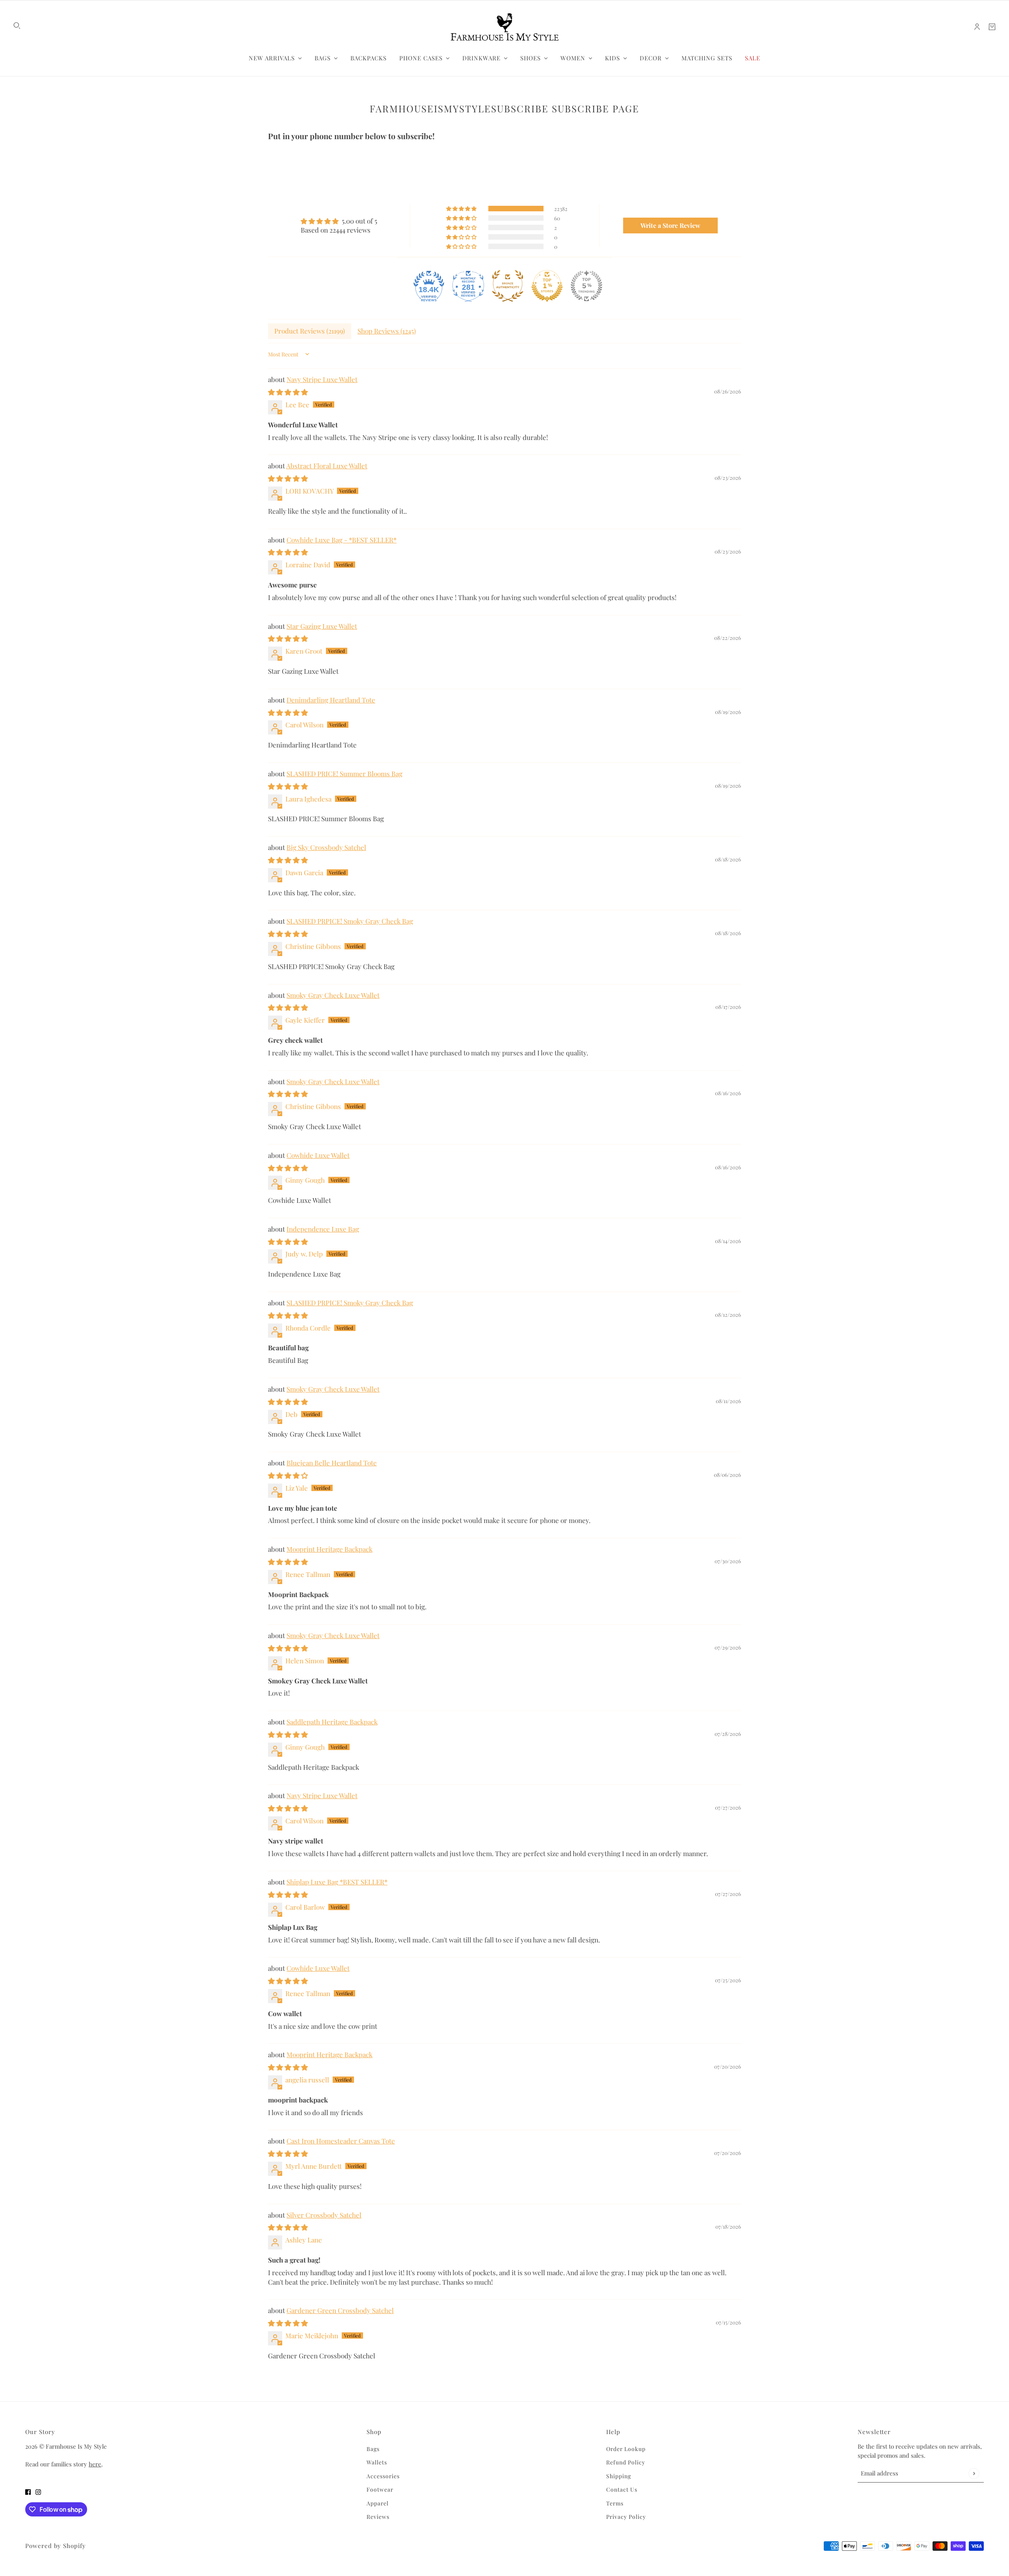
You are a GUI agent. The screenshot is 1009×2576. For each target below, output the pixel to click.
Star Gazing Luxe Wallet (322, 626)
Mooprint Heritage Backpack (330, 1549)
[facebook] (28, 2491)
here (95, 2464)
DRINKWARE (481, 58)
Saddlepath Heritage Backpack (332, 1722)
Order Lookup (626, 2449)
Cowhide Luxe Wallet (318, 1155)
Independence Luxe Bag (323, 1229)
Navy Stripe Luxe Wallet (322, 379)
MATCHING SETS (707, 58)
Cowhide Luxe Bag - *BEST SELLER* (342, 540)
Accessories (383, 2476)
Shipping (619, 2476)
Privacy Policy (626, 2517)
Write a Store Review (670, 225)
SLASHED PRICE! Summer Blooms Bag (344, 774)
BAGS (323, 58)
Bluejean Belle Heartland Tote (332, 1463)
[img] (339, 221)
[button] (462, 208)
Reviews (378, 2517)
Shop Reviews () (387, 331)
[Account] (977, 27)
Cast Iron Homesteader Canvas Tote (341, 2141)
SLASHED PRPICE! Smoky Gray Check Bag (350, 921)
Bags (373, 2449)
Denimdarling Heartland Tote (331, 700)
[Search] (17, 26)
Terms (615, 2503)
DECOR (651, 58)
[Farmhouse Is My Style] (504, 27)
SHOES (531, 58)
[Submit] (974, 2473)
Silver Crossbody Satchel (324, 2215)
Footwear (380, 2489)
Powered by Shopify (56, 2546)
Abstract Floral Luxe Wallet (327, 466)
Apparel (378, 2503)
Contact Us (622, 2489)
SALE (753, 58)
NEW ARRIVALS (272, 58)
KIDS (612, 58)
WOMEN (573, 58)
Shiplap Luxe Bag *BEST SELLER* (337, 1882)
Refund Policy (626, 2462)
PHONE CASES (421, 58)
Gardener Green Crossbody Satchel (340, 2310)
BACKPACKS (369, 58)
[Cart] (992, 27)
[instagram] (38, 2491)
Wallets (377, 2462)
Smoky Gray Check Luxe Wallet (333, 995)
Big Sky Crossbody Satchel (326, 847)
